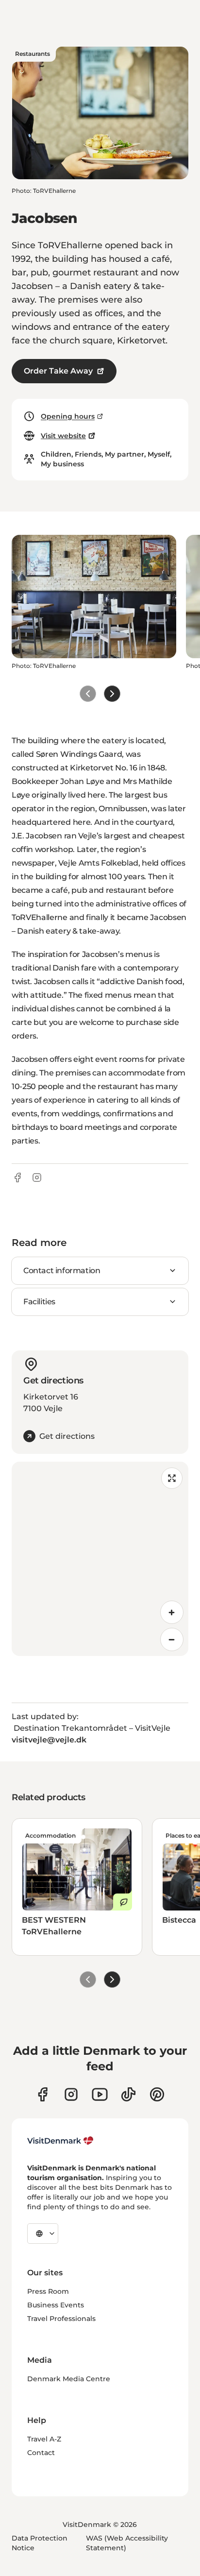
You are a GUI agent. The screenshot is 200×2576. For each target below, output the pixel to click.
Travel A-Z (44, 2439)
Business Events (56, 2305)
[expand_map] (172, 1478)
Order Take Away (58, 371)
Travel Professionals (61, 2319)
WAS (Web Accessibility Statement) (127, 2543)
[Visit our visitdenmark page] (100, 2094)
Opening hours (68, 416)
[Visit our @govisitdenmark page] (128, 2094)
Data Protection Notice (40, 2543)
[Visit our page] (71, 2094)
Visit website (63, 436)
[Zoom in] (172, 1612)
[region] (100, 1559)
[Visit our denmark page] (42, 2094)
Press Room (48, 2291)
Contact (41, 2453)
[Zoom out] (172, 1639)
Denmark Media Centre (69, 2379)
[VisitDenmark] (60, 2141)
